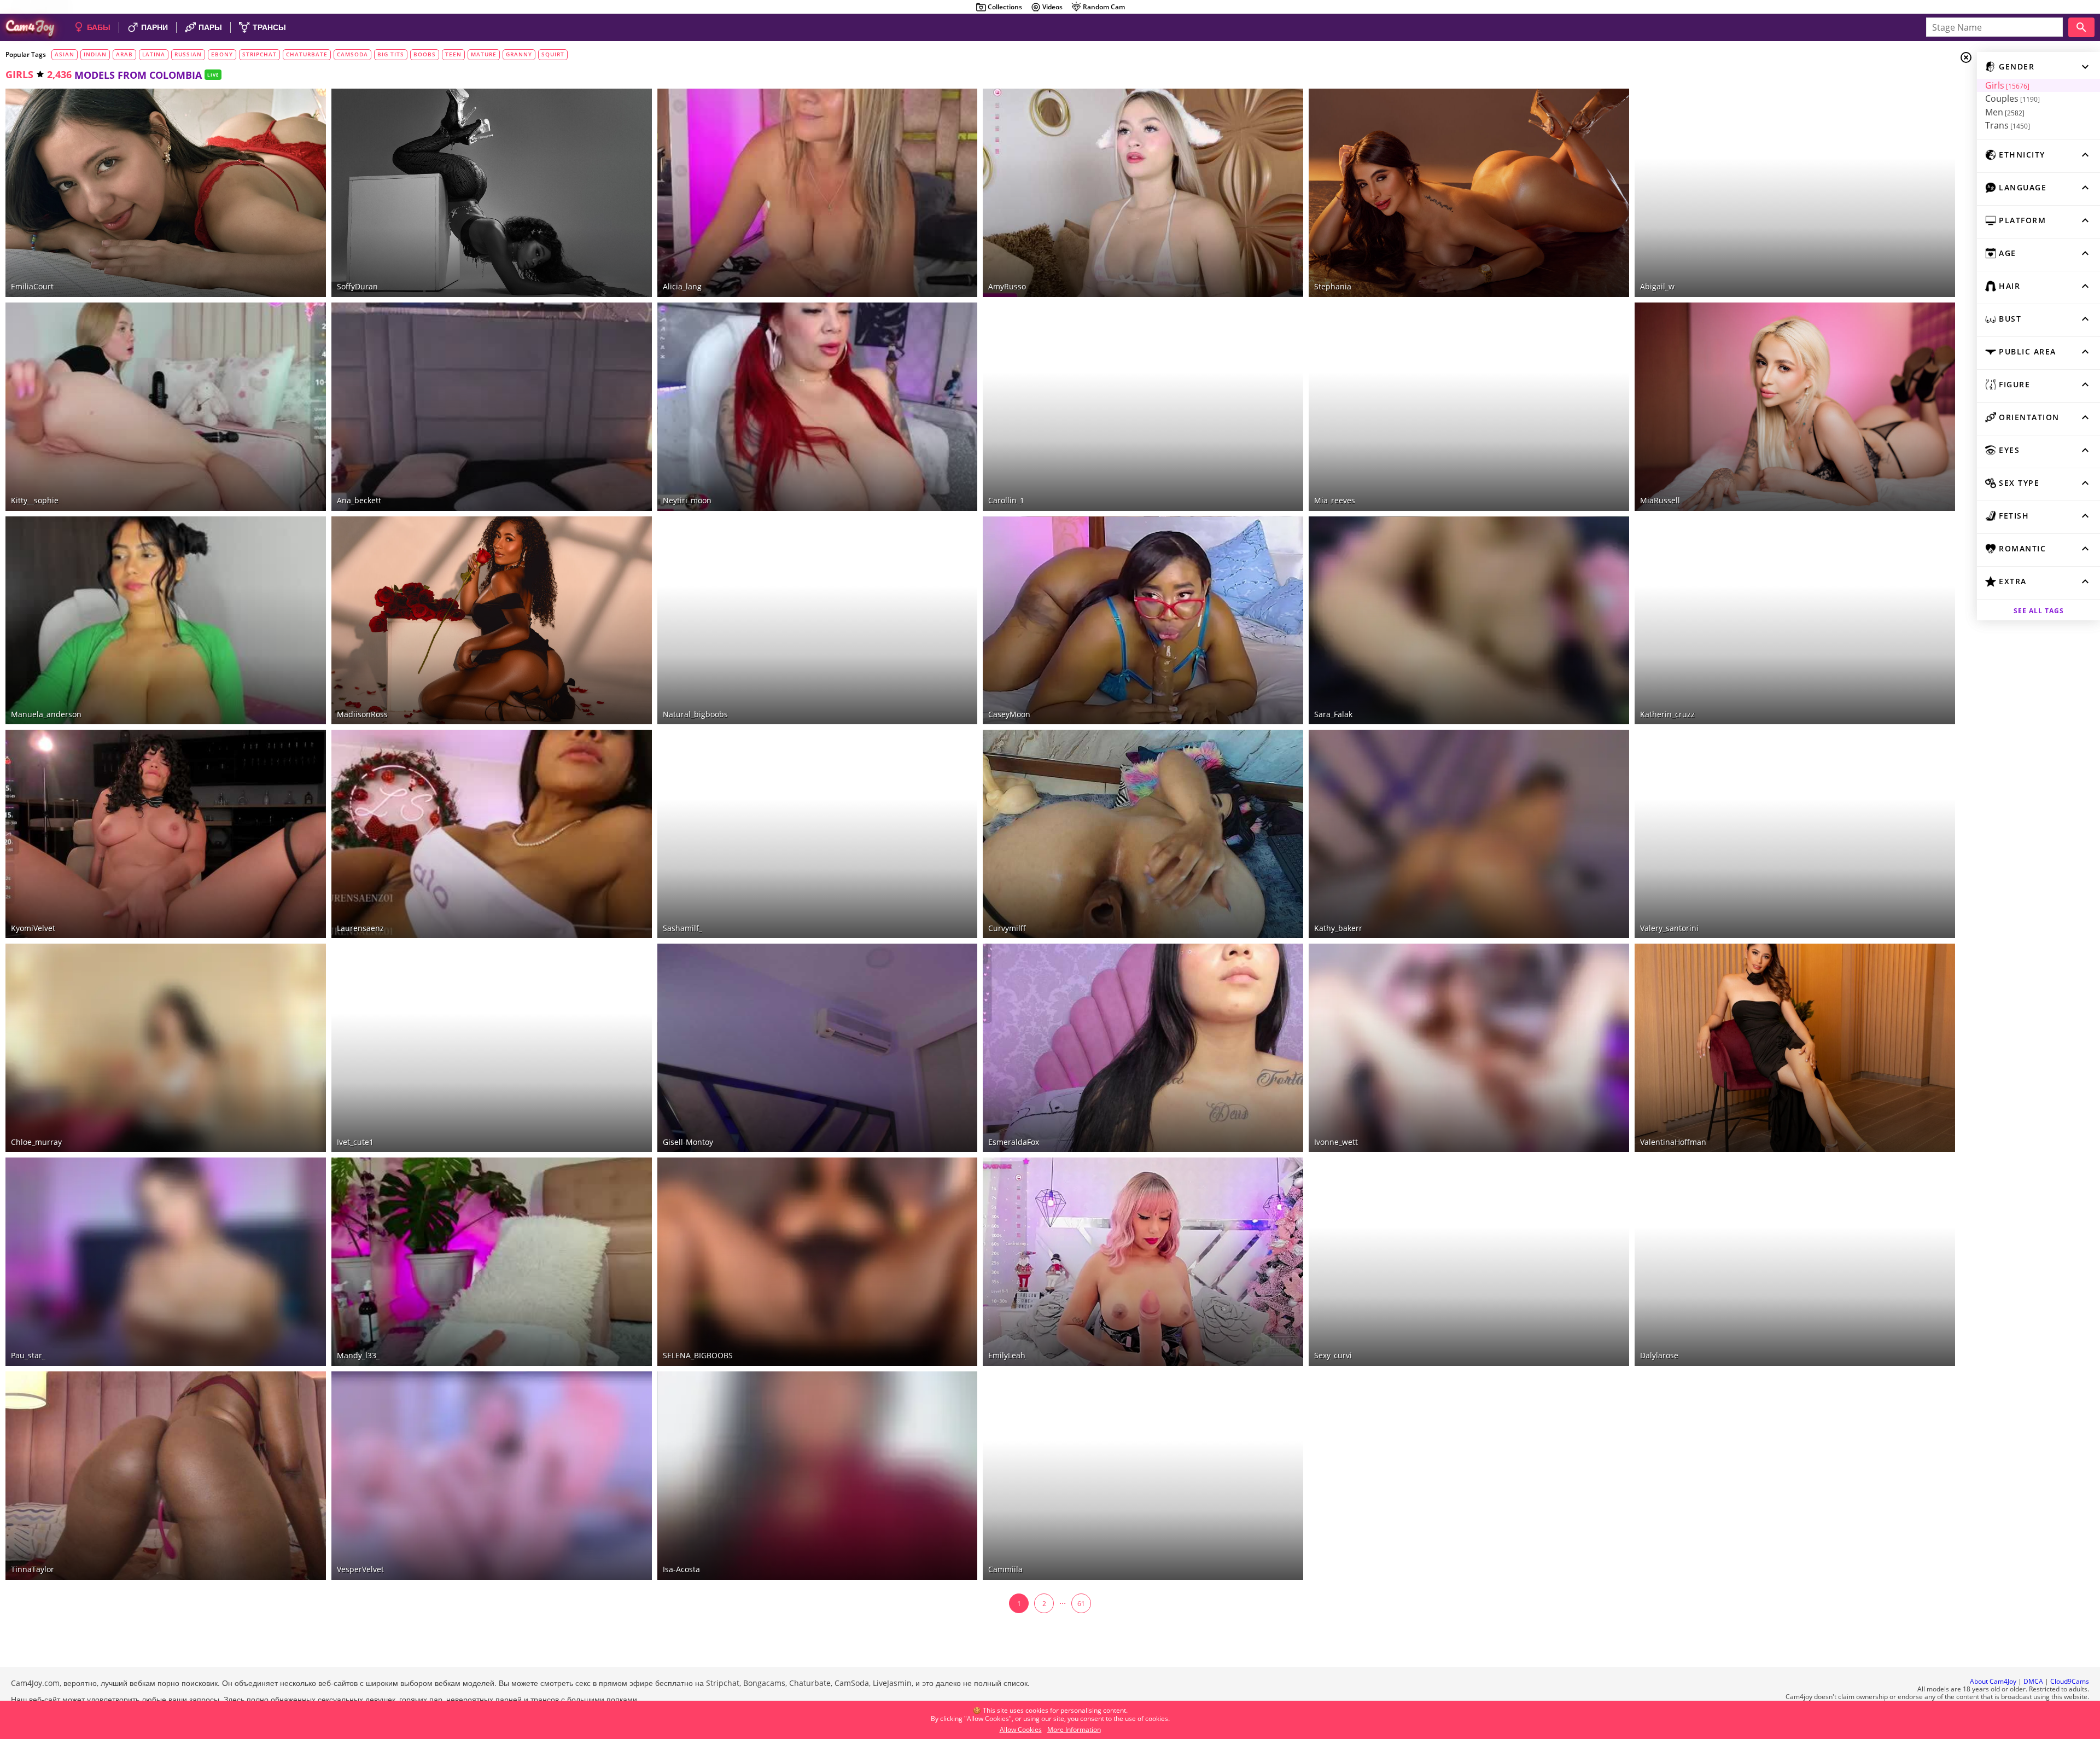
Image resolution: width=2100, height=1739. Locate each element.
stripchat (259, 54)
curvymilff (1007, 928)
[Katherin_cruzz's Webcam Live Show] (1795, 621)
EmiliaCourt (32, 286)
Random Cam (1104, 7)
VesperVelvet (360, 1569)
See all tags (2039, 611)
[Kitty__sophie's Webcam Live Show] (166, 407)
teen (453, 54)
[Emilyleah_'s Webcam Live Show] (1143, 1262)
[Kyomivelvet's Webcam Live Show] (166, 834)
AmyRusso (1007, 286)
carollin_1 (1006, 500)
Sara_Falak (1333, 714)
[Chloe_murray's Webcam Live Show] (166, 1048)
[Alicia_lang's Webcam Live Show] (818, 193)
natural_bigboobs (695, 714)
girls (19, 74)
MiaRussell (1660, 500)
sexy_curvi (1333, 1355)
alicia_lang (682, 286)
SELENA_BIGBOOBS (698, 1355)
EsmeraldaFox (1014, 1142)
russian (188, 54)
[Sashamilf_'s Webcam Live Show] (818, 834)
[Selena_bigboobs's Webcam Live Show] (818, 1262)
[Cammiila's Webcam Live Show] (1143, 1476)
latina (154, 54)
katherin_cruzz (1667, 714)
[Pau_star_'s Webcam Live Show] (166, 1262)
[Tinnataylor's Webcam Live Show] (166, 1476)
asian (65, 54)
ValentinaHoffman (1673, 1142)
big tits (391, 54)
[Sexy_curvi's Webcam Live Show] (1469, 1262)
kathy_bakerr (1338, 928)
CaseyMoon (1009, 714)
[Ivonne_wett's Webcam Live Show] (1469, 1048)
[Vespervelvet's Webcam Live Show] (492, 1476)
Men (2005, 112)
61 (1081, 1604)
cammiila (1005, 1569)
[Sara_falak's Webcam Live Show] (1469, 621)
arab (124, 54)
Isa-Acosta (681, 1569)
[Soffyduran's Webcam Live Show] (492, 193)
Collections (1005, 7)
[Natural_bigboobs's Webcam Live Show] (818, 621)
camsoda (352, 54)
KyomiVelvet (33, 928)
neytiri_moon (687, 500)
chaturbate (307, 54)
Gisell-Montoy (688, 1142)
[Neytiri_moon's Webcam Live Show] (818, 407)
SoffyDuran (357, 286)
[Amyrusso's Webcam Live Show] (1143, 193)
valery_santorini (1669, 928)
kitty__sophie (35, 500)
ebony (222, 54)
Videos (1052, 7)
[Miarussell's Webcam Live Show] (1795, 407)
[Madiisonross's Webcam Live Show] (492, 621)
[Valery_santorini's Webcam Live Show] (1795, 834)
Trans (2008, 125)
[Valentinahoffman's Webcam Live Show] (1795, 1048)
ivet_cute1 (355, 1142)
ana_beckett (359, 500)
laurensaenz (360, 928)
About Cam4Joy (1993, 1681)
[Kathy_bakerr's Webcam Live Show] (1469, 834)
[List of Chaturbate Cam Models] (953, 98)
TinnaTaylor (33, 1569)
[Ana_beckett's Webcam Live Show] (492, 407)
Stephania (1333, 286)
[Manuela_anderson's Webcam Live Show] (166, 621)
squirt (553, 54)
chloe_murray (36, 1142)
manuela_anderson (46, 714)
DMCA (2033, 1681)
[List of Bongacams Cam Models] (1279, 97)
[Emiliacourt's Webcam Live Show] (166, 193)
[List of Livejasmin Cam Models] (299, 98)
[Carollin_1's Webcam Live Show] (1143, 407)
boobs (425, 54)
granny (519, 54)
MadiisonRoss (362, 714)
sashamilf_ (682, 928)
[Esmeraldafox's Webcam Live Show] (1143, 1048)
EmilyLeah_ (1008, 1355)
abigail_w (1657, 286)
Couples (2012, 98)
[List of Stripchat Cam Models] (1279, 525)
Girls (2007, 85)
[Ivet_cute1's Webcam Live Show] (492, 1048)
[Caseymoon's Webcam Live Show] (1143, 621)
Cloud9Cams (2070, 1681)
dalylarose (1659, 1355)
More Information (1074, 1729)
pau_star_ (28, 1355)
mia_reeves (1335, 500)
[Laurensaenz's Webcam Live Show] (492, 834)
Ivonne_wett (1336, 1142)
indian (95, 54)
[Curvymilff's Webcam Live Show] (1143, 834)
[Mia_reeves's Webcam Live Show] (1469, 407)
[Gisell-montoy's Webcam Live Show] (818, 1048)
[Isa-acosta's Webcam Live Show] (818, 1476)
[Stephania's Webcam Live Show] (1469, 193)
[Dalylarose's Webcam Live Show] (1795, 1262)
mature (484, 54)
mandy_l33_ (358, 1355)
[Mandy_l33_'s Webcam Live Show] (492, 1262)
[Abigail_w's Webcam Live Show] (1795, 193)
